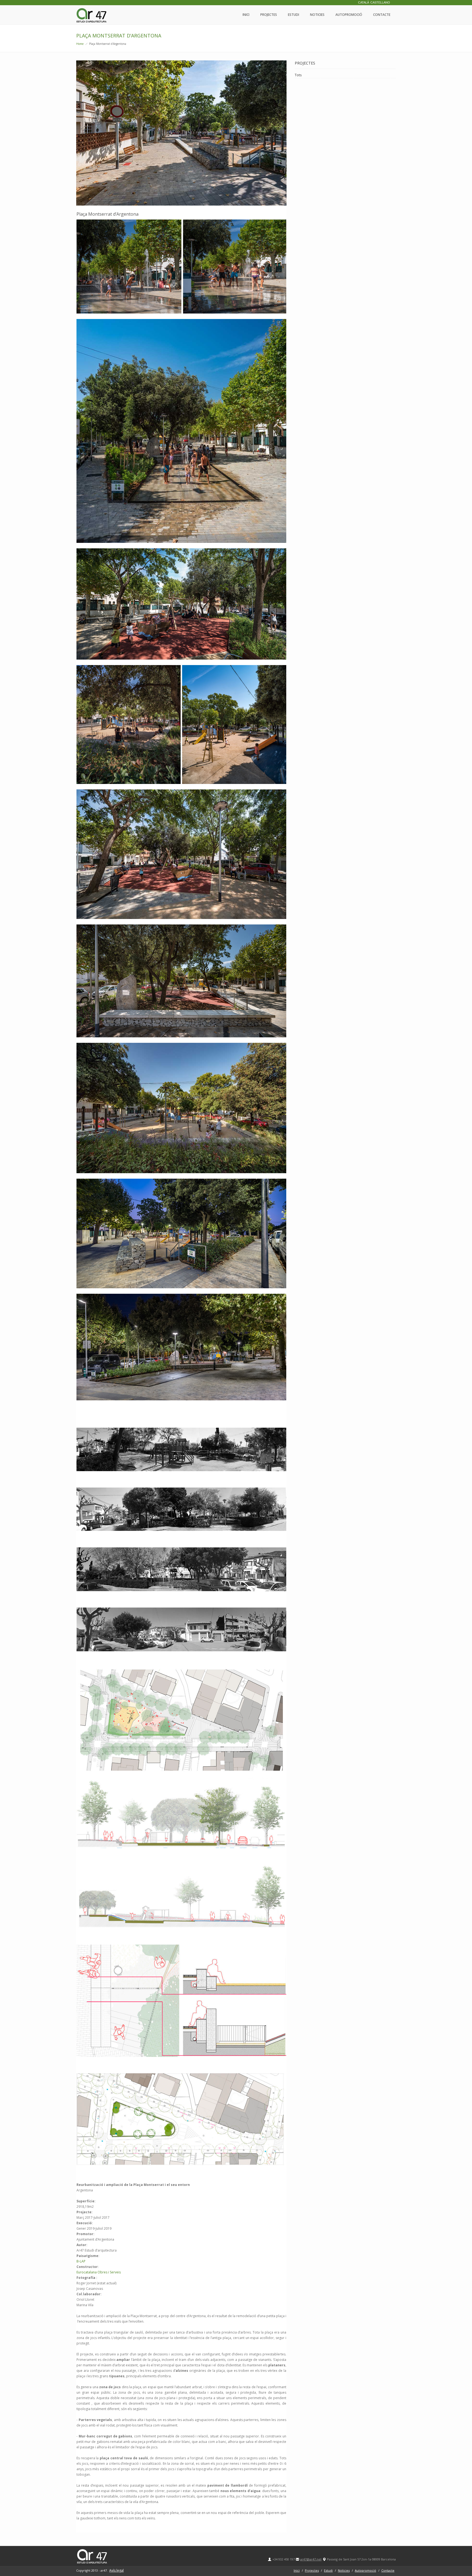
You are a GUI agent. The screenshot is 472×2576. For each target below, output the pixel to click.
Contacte (382, 15)
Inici (246, 15)
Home (80, 44)
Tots (298, 75)
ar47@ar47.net (311, 2559)
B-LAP (81, 2261)
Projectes (269, 15)
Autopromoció (349, 15)
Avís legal (116, 2570)
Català (364, 3)
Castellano (380, 3)
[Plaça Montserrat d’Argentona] (181, 133)
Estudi (293, 15)
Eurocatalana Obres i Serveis (99, 2272)
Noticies (317, 15)
